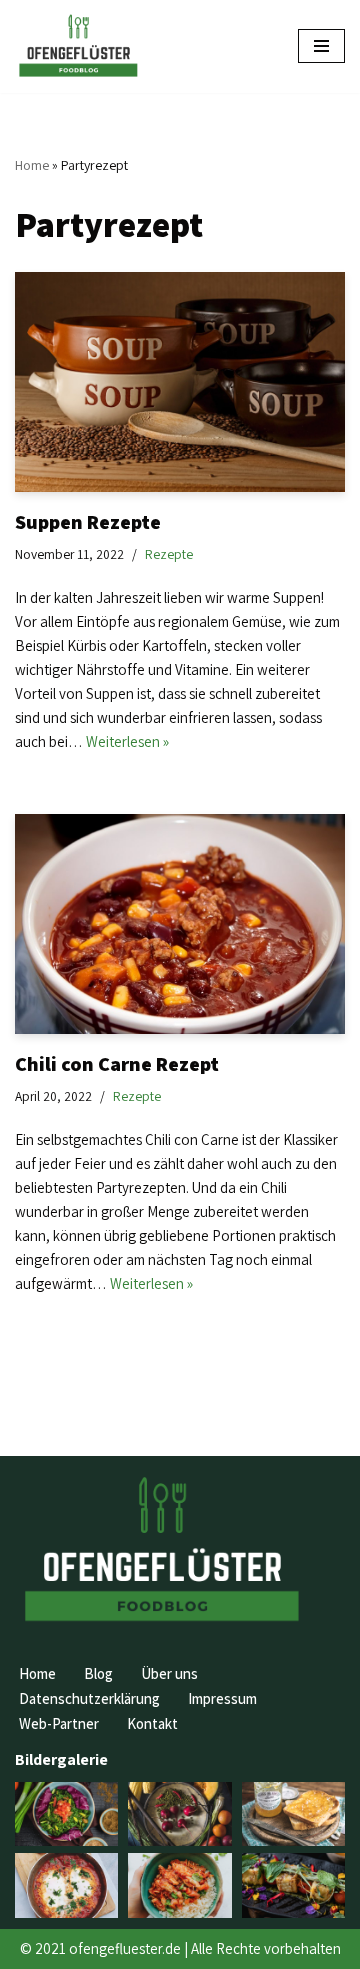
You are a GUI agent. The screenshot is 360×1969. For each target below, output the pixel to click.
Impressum (222, 1698)
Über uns (169, 1673)
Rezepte (169, 554)
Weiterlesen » (127, 741)
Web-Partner (59, 1723)
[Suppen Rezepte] (180, 382)
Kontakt (152, 1723)
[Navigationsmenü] (321, 46)
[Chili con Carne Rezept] (180, 924)
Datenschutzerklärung (89, 1698)
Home (32, 165)
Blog (98, 1673)
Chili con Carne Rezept (117, 1064)
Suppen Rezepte (88, 522)
